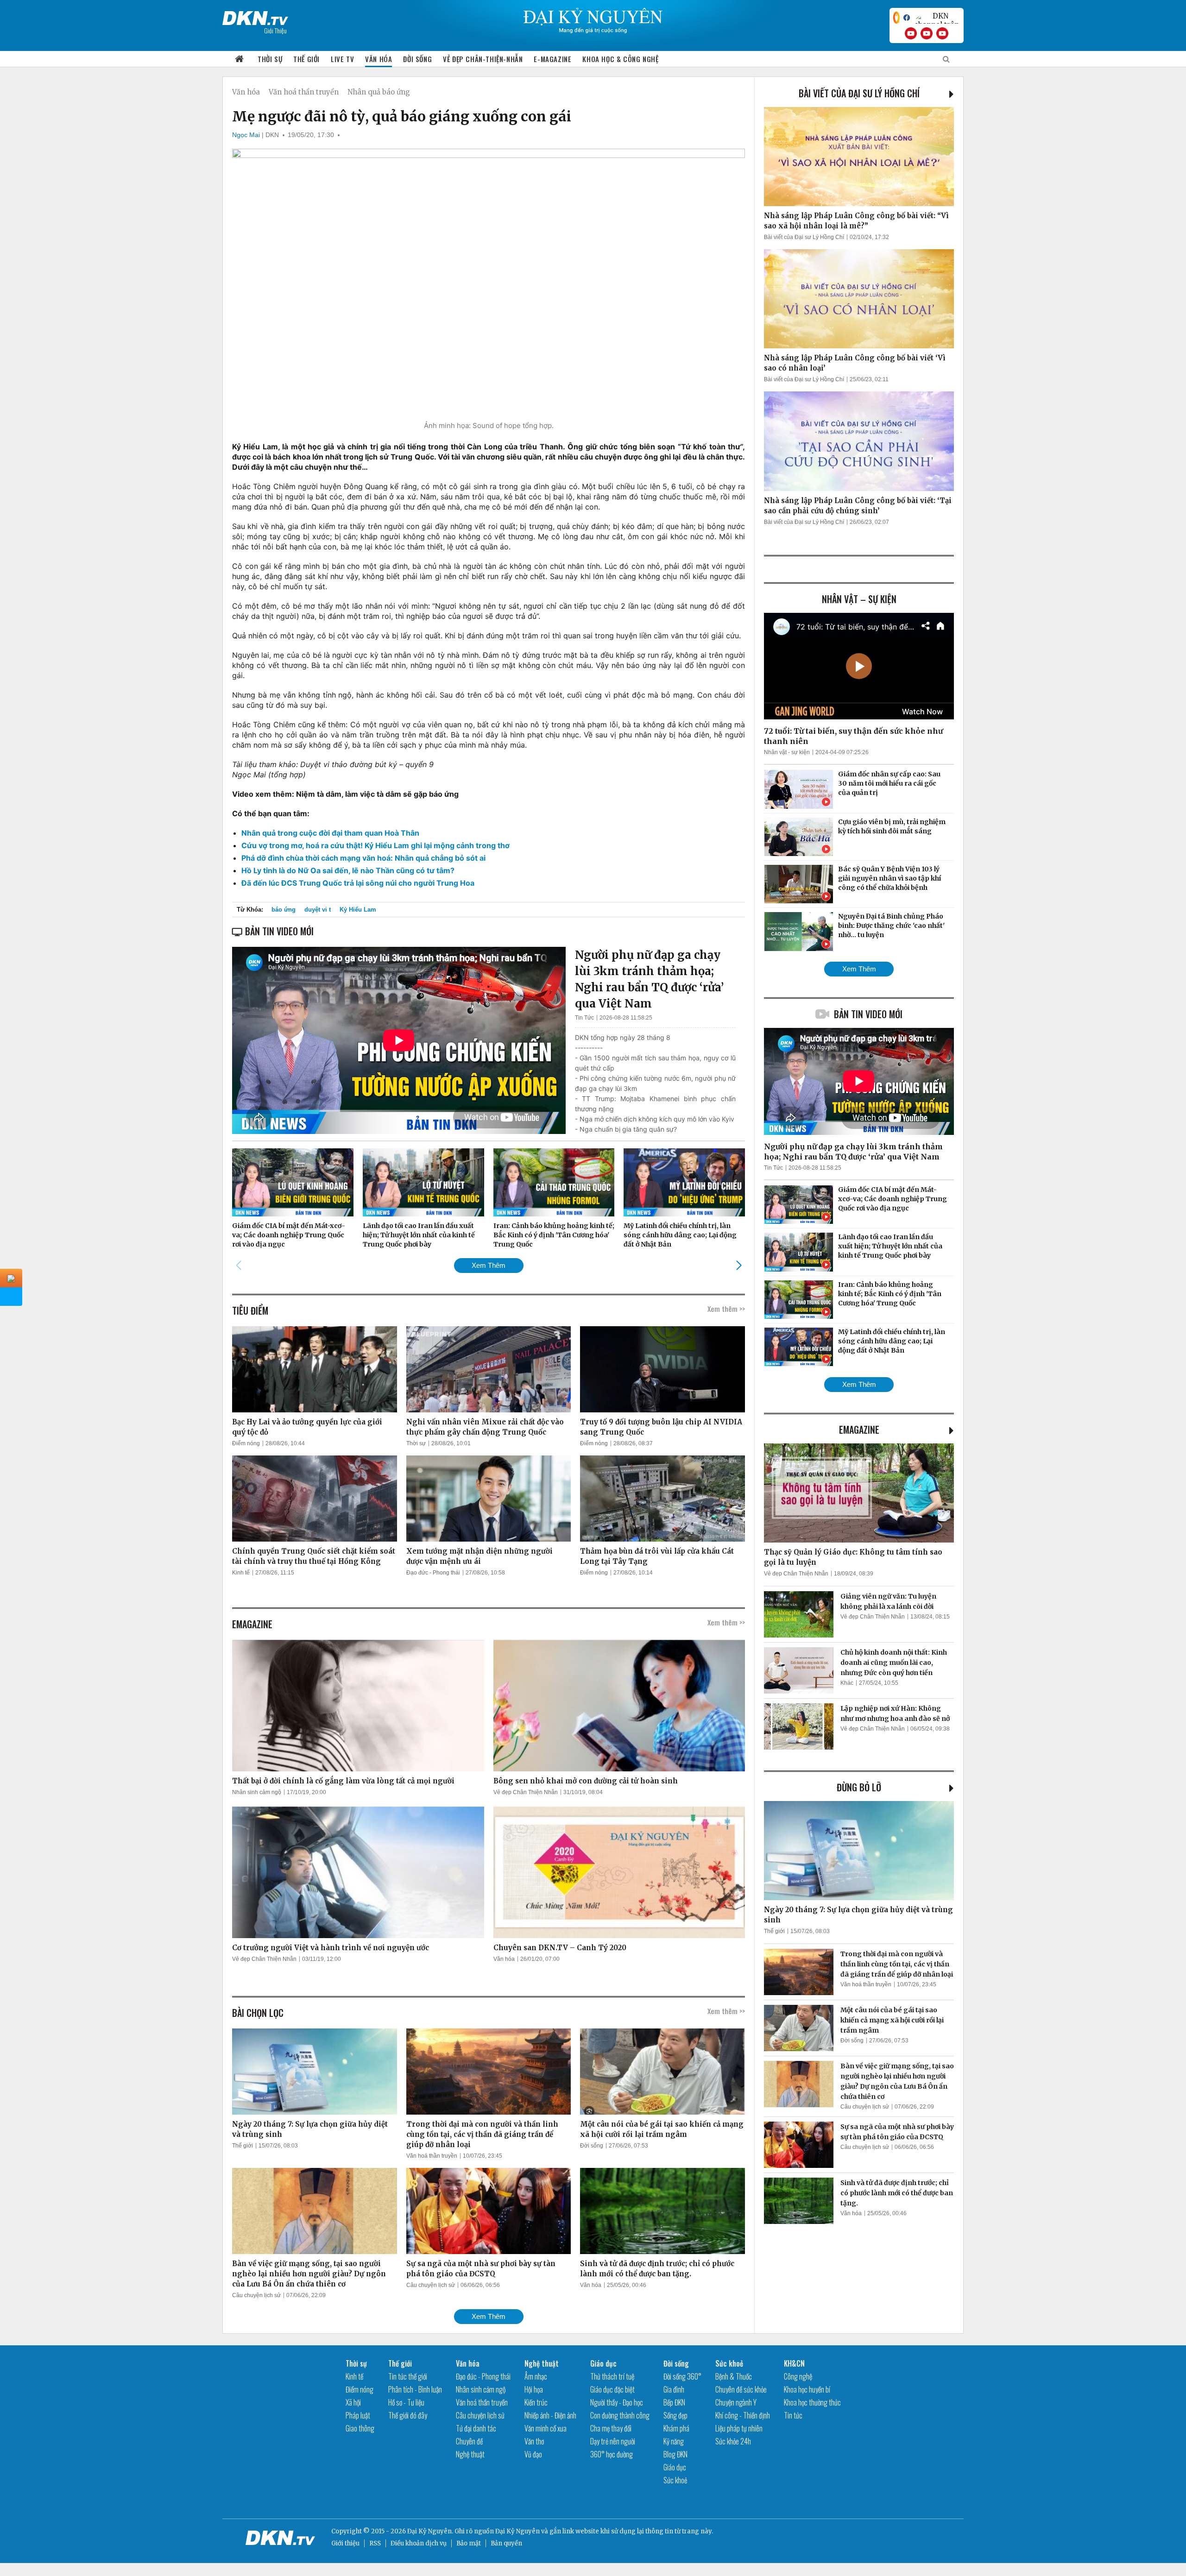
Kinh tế (241, 1573)
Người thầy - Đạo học (617, 2402)
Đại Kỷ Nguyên (517, 2531)
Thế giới (306, 59)
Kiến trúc (536, 2402)
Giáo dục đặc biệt (612, 2389)
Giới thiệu (345, 2543)
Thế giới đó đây (408, 2415)
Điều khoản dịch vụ (419, 2543)
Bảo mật (469, 2543)
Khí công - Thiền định (743, 2415)
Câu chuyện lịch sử (256, 2295)
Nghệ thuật (470, 2454)
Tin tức (793, 2415)
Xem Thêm (489, 1265)
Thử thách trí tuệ (612, 2376)
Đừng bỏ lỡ (859, 1787)
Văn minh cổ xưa (546, 2428)
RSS (375, 2543)
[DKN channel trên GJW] (937, 18)
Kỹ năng (674, 2441)
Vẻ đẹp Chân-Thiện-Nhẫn (483, 59)
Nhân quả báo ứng (379, 92)
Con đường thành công (620, 2415)
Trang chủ (240, 59)
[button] (739, 1265)
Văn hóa (379, 59)
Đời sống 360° (682, 2376)
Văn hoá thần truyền (304, 92)
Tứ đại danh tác (476, 2428)
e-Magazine (552, 59)
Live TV (342, 59)
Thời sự (270, 59)
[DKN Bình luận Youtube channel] (927, 33)
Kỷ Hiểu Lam (358, 910)
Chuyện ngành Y (736, 2402)
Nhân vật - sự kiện (787, 752)
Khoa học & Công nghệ (620, 59)
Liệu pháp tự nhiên (739, 2428)
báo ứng (284, 910)
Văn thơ (534, 2441)
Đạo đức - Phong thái (433, 1573)
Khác (847, 1683)
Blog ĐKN (675, 2454)
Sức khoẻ (675, 2480)
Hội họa (534, 2389)
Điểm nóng (246, 1443)
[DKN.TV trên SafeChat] (896, 18)
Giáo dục (603, 2363)
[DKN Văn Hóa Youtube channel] (942, 33)
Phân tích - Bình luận (415, 2389)
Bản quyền (506, 2543)
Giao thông (360, 2428)
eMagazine (859, 1430)
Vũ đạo (533, 2454)
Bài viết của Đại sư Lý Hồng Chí (859, 93)
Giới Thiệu (275, 30)
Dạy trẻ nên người (613, 2441)
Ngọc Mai (246, 135)
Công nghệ (798, 2376)
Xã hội (353, 2402)
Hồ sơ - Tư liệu (406, 2402)
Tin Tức (584, 1018)
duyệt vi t (318, 910)
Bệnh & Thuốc (734, 2376)
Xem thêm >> (726, 1309)
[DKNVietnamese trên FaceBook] (907, 18)
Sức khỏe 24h (733, 2441)
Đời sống (417, 59)
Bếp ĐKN (674, 2402)
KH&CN (794, 2363)
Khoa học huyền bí (807, 2389)
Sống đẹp (675, 2415)
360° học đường (612, 2454)
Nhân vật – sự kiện (859, 599)
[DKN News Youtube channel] (911, 33)
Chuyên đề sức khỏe (741, 2389)
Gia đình (674, 2389)
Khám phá (676, 2428)
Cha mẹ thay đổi (611, 2428)
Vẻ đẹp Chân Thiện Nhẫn (526, 1792)
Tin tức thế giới (408, 2376)
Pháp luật (358, 2415)
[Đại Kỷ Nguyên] (255, 16)
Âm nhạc (536, 2376)
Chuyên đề (469, 2441)
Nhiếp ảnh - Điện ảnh (550, 2415)
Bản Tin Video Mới (868, 1014)
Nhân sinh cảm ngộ (257, 1792)
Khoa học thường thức (812, 2402)
